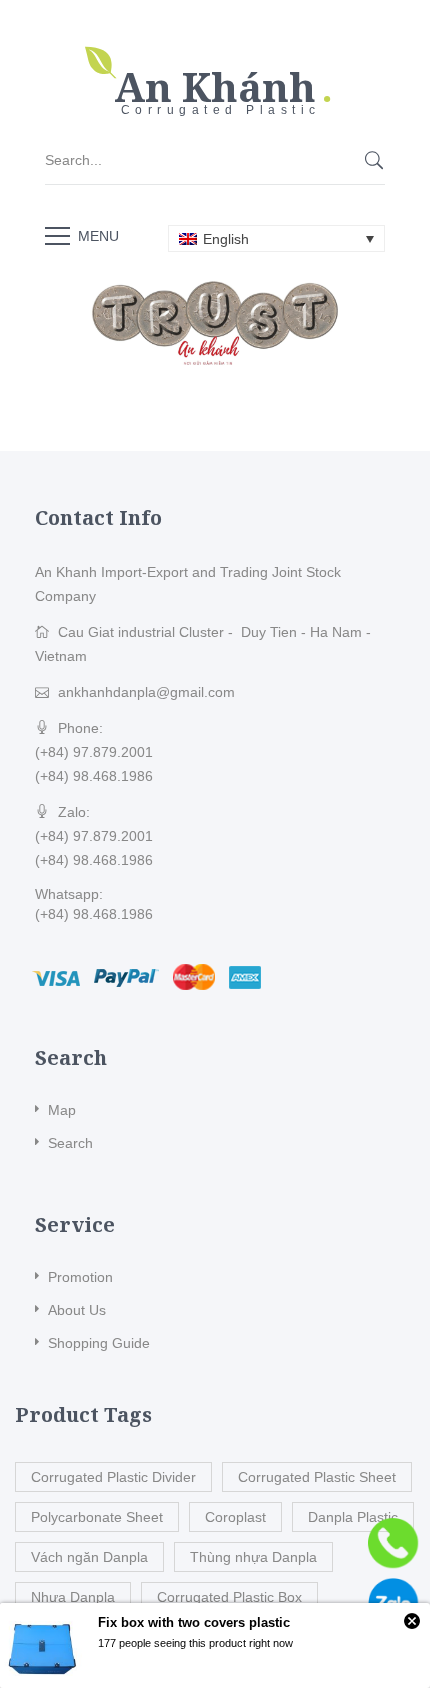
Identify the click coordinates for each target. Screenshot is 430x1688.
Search (70, 1143)
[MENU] (57, 235)
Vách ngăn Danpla (89, 1557)
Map (62, 1110)
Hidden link (215, 55)
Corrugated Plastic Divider (113, 1477)
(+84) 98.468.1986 (94, 776)
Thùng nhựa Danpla (253, 1557)
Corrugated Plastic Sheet (317, 1477)
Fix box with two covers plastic (194, 1622)
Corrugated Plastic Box (229, 1597)
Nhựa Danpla (73, 1597)
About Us (77, 1310)
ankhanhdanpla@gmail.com (146, 692)
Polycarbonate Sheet (97, 1517)
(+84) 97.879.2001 (94, 752)
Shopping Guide (99, 1343)
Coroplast (235, 1517)
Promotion (80, 1277)
